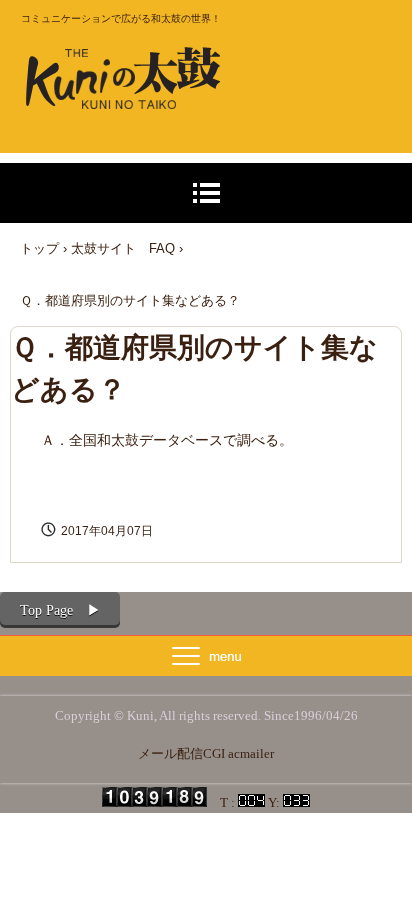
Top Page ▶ (60, 610)
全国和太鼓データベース (146, 440)
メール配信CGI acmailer (206, 753)
